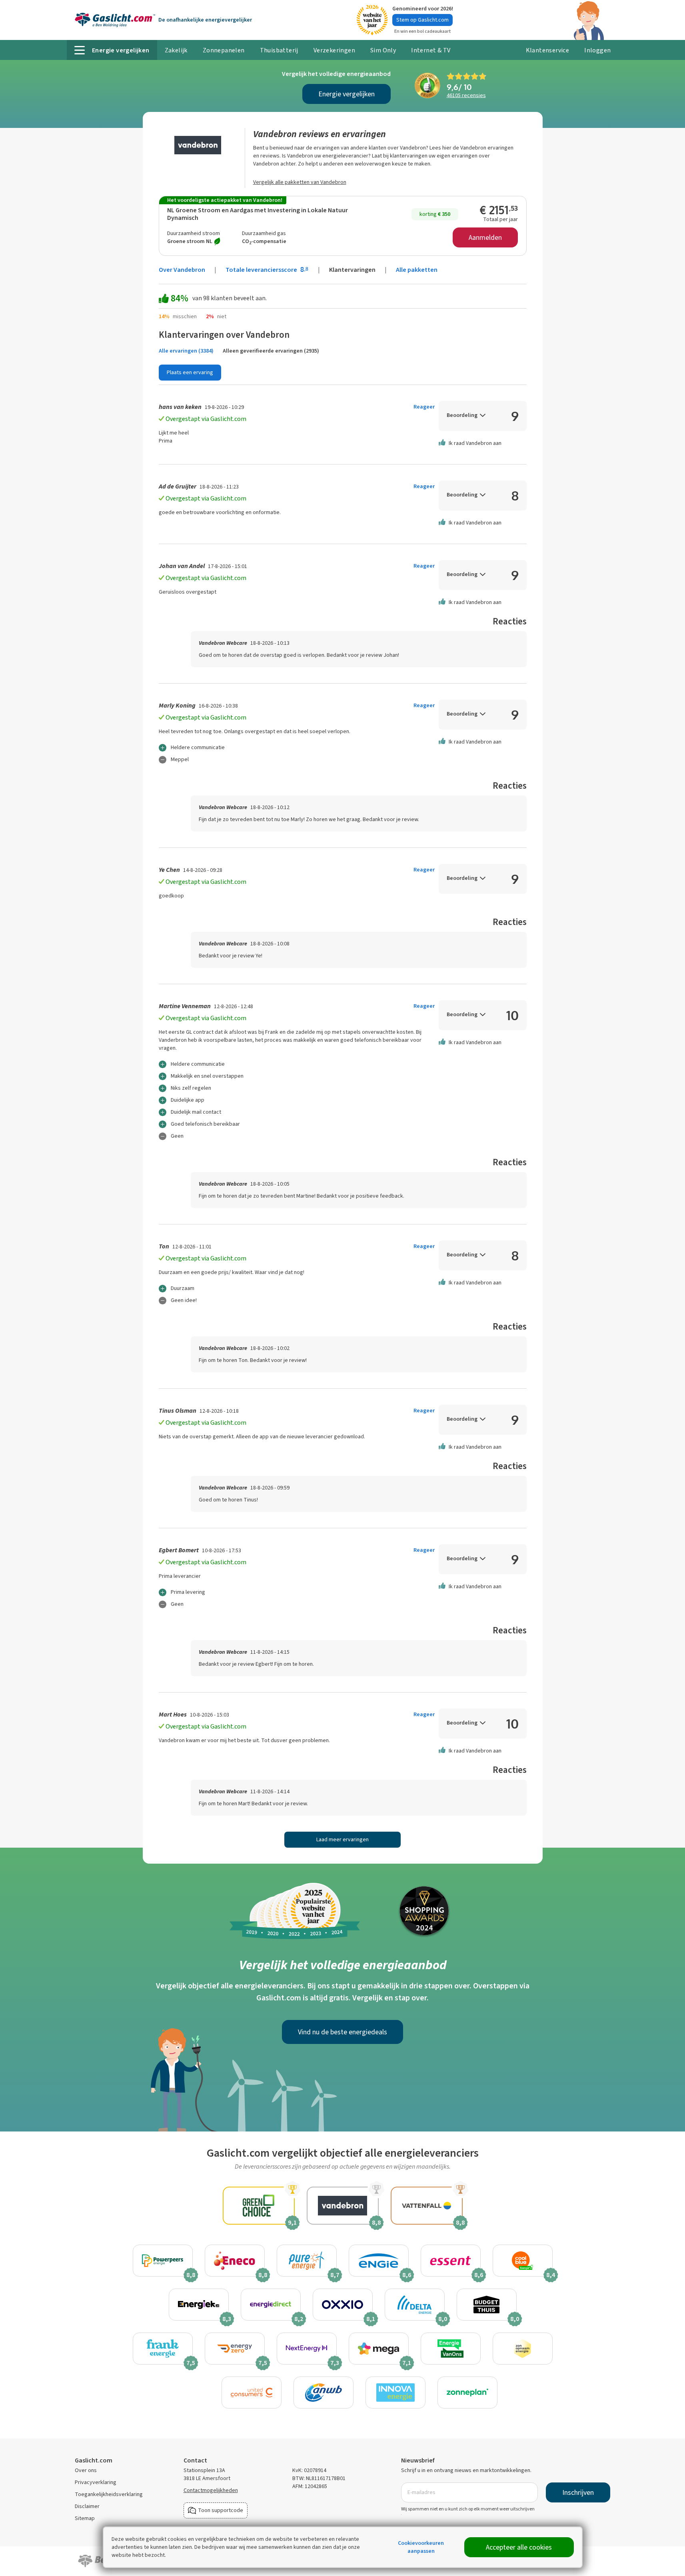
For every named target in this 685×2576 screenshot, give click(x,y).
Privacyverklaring (96, 2482)
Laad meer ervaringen (342, 1839)
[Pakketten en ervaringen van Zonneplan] (467, 2393)
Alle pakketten (417, 270)
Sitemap (85, 2518)
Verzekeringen (334, 50)
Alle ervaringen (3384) (186, 351)
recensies (466, 95)
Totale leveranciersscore (267, 270)
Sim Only (383, 50)
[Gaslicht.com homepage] (115, 20)
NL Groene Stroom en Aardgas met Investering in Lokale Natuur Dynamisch (258, 214)
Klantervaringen (352, 270)
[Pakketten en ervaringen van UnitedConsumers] (252, 2393)
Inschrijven (578, 2492)
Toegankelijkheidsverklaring (109, 2494)
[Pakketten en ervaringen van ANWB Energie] (324, 2393)
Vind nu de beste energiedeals (342, 2032)
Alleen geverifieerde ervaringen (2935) (271, 351)
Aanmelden (485, 237)
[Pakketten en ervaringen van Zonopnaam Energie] (523, 2349)
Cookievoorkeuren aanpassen (421, 2547)
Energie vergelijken (346, 94)
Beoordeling (462, 415)
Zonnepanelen (224, 50)
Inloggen (597, 50)
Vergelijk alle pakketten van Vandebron (300, 182)
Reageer (424, 407)
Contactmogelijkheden (211, 2490)
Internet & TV (431, 50)
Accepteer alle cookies (519, 2547)
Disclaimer (87, 2506)
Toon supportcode (221, 2510)
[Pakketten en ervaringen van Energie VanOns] (451, 2349)
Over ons (86, 2470)
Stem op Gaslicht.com (422, 20)
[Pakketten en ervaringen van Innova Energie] (395, 2393)
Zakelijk (176, 50)
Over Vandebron (182, 270)
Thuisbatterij (279, 50)
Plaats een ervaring (190, 372)
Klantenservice (548, 50)
